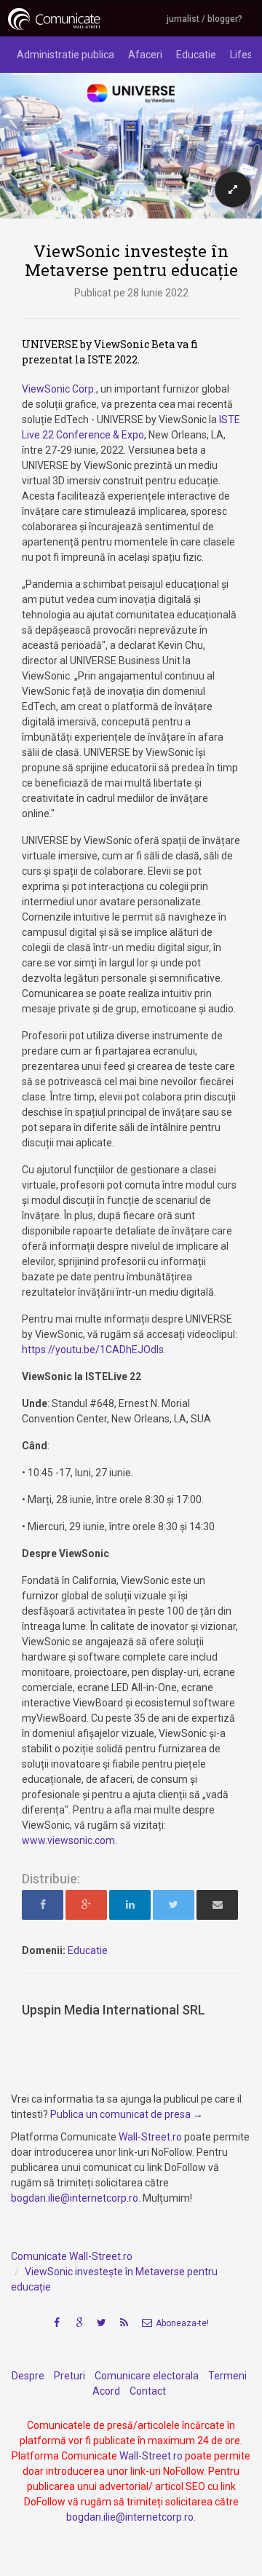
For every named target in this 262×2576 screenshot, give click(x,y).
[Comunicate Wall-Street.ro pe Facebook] (57, 2323)
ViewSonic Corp (58, 389)
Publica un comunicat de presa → (127, 2114)
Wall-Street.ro (150, 2137)
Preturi (70, 2376)
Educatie (196, 55)
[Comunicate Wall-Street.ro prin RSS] (124, 2323)
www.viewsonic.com (68, 1840)
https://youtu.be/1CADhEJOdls (93, 1350)
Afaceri (145, 55)
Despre (28, 2376)
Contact (148, 2391)
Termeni (227, 2376)
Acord (106, 2391)
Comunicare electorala (147, 2376)
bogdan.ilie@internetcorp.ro (75, 2198)
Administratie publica (65, 55)
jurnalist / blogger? (205, 19)
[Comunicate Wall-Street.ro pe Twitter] (102, 2323)
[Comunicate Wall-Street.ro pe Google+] (79, 2323)
